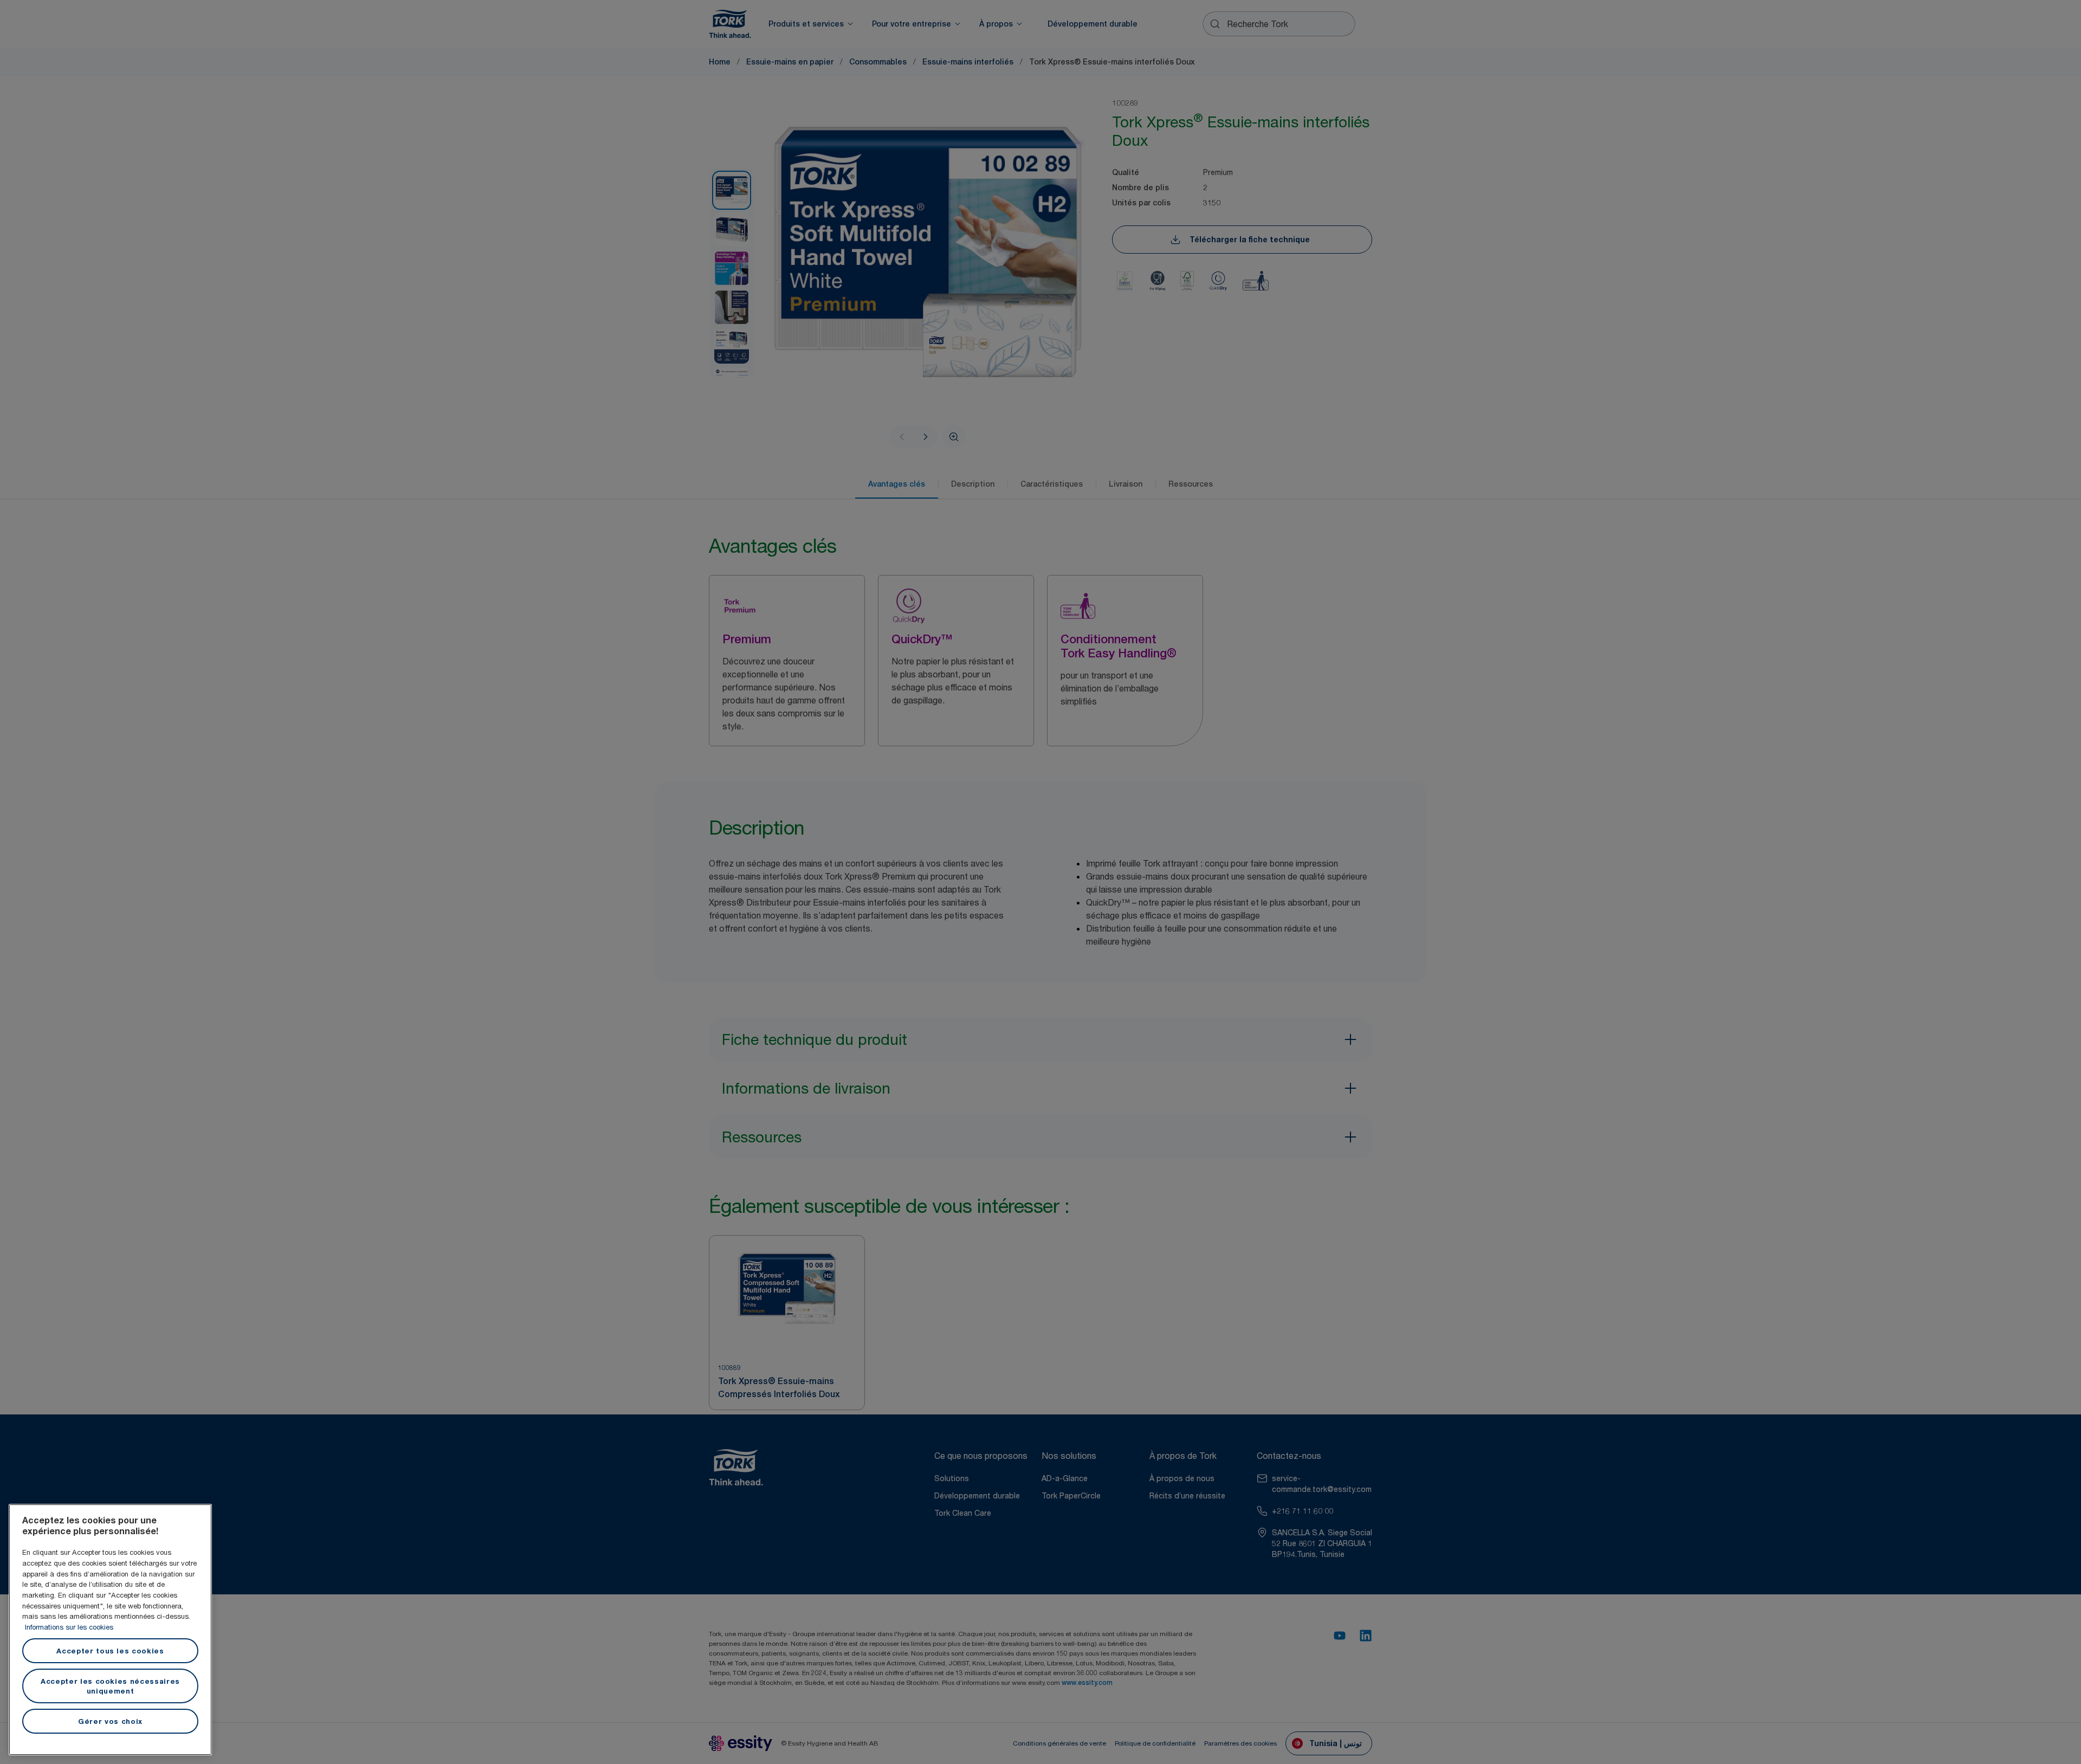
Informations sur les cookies (69, 1627)
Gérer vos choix (110, 1721)
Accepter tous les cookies (110, 1651)
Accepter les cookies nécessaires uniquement (110, 1686)
